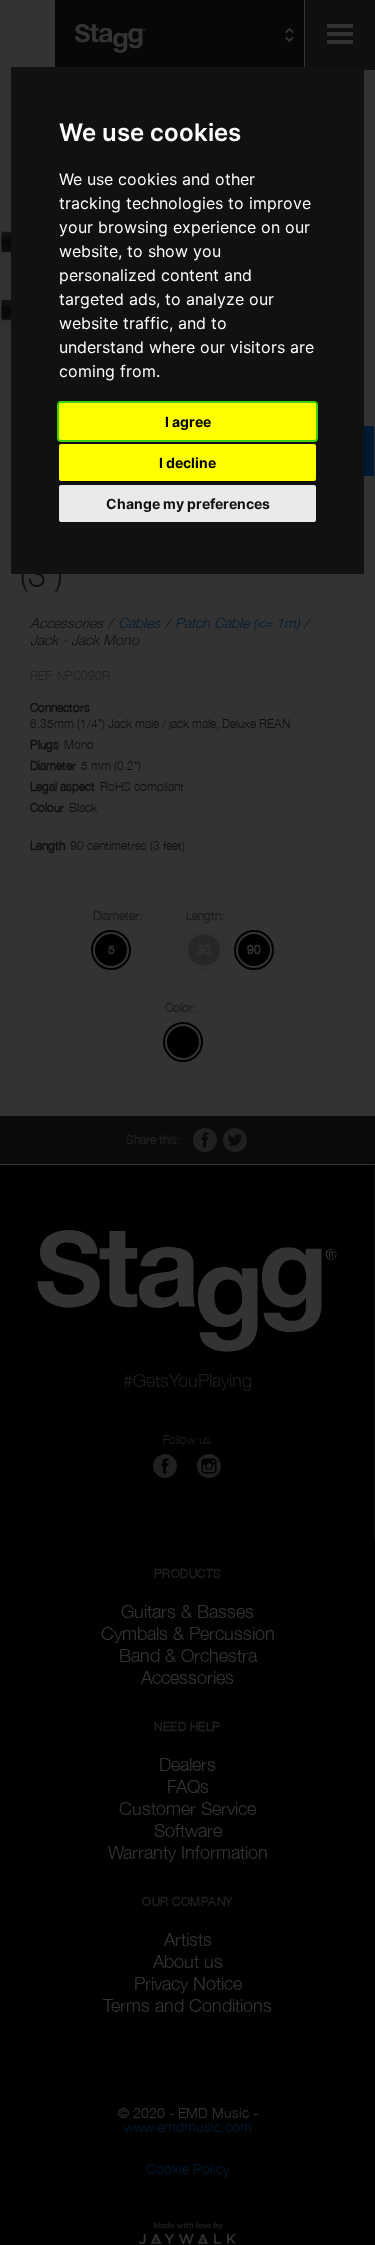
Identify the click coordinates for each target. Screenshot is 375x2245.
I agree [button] (188, 421)
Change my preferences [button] (188, 503)
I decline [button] (187, 462)
